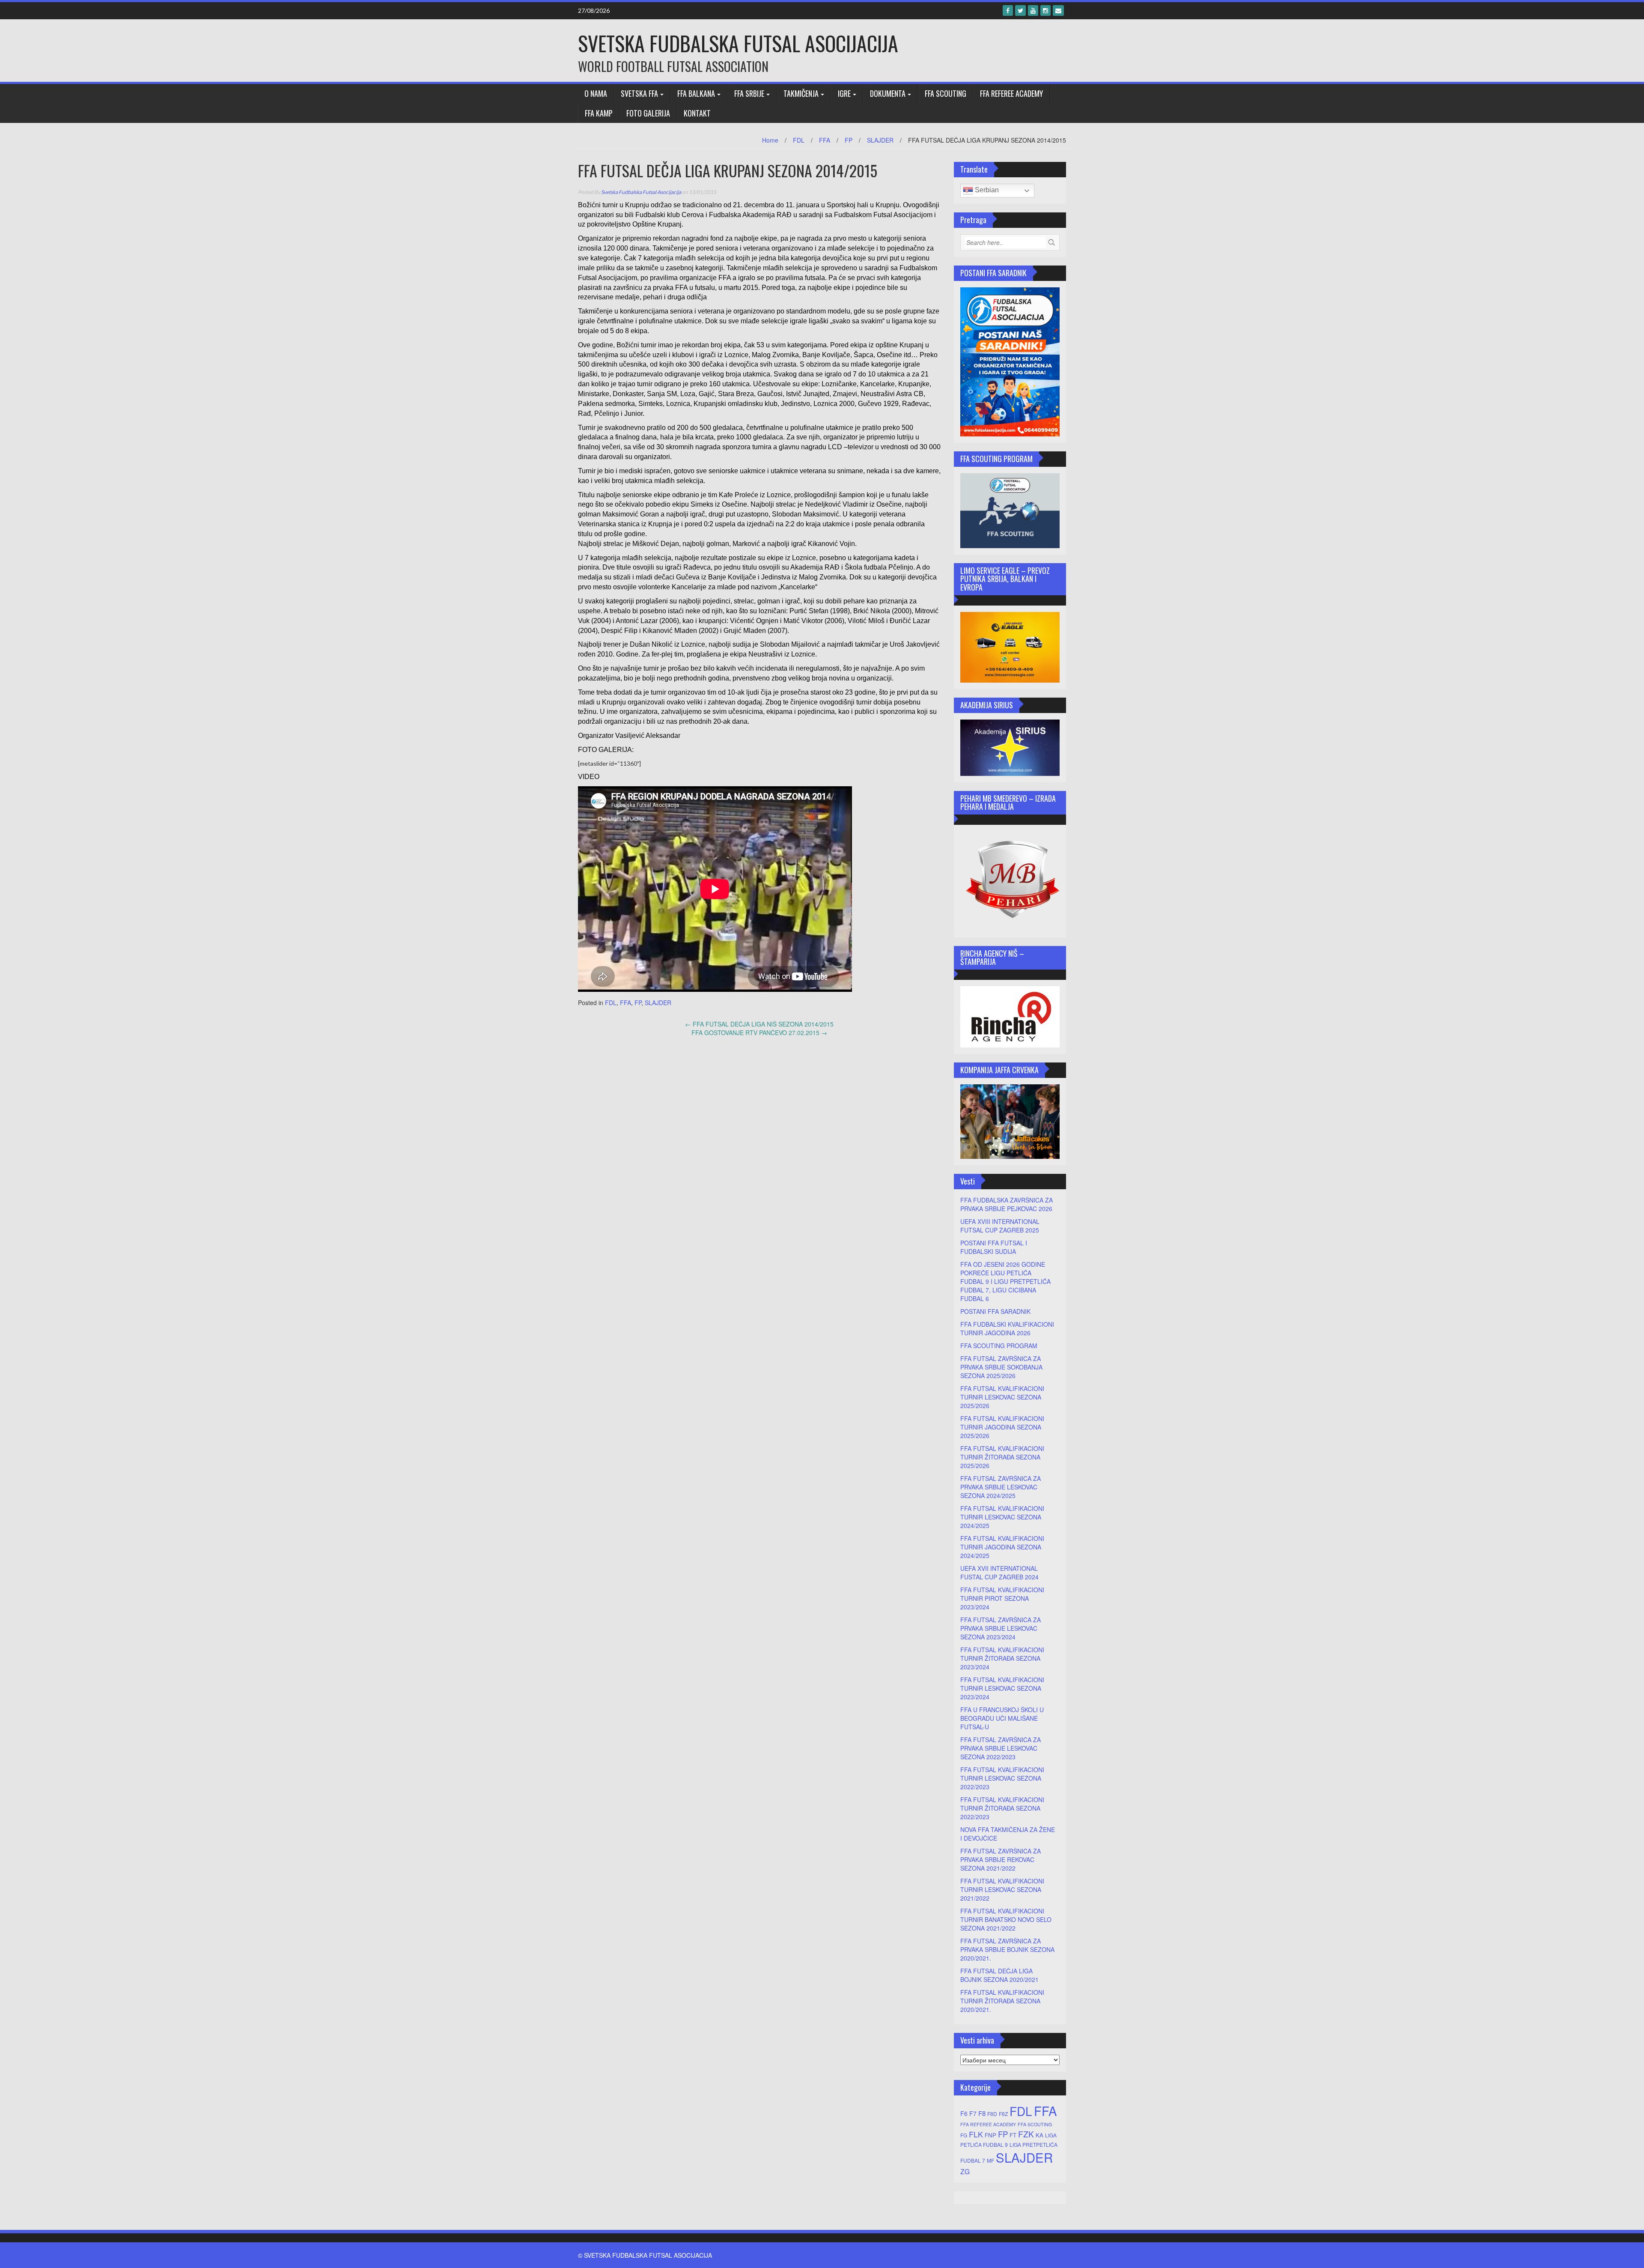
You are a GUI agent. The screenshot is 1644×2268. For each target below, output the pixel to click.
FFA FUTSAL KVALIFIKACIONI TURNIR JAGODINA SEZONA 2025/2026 (1002, 1427)
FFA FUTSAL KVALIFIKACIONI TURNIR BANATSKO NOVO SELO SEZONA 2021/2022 (1006, 1919)
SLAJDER (880, 140)
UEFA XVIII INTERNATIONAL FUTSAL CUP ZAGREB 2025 (1000, 1226)
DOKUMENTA (888, 93)
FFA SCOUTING (946, 93)
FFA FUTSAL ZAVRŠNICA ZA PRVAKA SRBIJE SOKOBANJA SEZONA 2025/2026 (1001, 1367)
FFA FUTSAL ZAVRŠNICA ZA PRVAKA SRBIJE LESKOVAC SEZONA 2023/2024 (1001, 1628)
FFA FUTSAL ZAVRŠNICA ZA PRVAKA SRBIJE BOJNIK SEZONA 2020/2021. (1007, 1949)
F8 (982, 2113)
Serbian (986, 190)
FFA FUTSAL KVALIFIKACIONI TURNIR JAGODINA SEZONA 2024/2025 (1002, 1547)
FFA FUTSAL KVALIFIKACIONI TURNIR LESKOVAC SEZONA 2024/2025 (1002, 1517)
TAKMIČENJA (801, 93)
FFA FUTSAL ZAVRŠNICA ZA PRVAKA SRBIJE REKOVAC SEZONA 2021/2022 (1001, 1859)
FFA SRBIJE (749, 93)
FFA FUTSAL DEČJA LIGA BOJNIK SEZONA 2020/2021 (999, 1975)
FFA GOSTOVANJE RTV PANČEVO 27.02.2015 (759, 1033)
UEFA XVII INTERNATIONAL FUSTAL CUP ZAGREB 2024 (999, 1573)
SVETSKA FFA (639, 93)
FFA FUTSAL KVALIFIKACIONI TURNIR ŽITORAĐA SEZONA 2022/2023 (1002, 1808)
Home (770, 140)
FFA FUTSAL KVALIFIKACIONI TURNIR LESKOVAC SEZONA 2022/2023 (1002, 1778)
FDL (799, 140)
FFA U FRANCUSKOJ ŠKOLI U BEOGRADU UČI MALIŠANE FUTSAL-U (1002, 1718)
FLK (976, 2134)
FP (849, 140)
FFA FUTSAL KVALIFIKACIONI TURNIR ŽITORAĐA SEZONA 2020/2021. (1002, 2001)
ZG (965, 2171)
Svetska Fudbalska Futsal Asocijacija (641, 192)
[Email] (1058, 10)
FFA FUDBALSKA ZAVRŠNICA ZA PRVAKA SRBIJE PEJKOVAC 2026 (1007, 1204)
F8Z (1003, 2114)
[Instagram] (1045, 10)
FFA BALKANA (696, 93)
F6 (964, 2113)
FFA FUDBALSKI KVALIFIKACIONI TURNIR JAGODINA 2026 (1007, 1328)
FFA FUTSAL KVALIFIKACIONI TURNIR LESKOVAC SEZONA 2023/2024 (1002, 1688)
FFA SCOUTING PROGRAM (999, 1346)
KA (1039, 2135)
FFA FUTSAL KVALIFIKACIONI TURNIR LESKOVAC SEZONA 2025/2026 (1002, 1397)
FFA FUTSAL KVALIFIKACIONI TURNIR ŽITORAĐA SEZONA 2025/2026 (1002, 1457)
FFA (825, 140)
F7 (973, 2113)
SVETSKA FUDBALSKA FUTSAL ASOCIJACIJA (738, 43)
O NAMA (596, 93)
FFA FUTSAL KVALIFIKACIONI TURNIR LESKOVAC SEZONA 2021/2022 (1002, 1889)
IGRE (844, 93)
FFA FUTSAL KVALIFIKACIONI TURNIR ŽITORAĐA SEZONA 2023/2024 (1002, 1658)
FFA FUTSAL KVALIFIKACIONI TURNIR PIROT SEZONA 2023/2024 (1002, 1598)
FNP (990, 2135)
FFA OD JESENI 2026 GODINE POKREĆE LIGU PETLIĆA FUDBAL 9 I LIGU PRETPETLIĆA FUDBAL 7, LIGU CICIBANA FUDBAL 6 (1005, 1281)
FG (964, 2135)
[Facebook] (1008, 10)
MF (990, 2160)
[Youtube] (1033, 10)
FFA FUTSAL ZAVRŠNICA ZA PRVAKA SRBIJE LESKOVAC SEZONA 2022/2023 (1001, 1748)
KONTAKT (697, 113)
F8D (992, 2114)
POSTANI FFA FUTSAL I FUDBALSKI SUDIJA (994, 1247)
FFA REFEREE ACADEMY (1011, 93)
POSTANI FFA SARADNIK (995, 1311)
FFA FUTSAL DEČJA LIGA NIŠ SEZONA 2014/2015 (759, 1024)
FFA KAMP (599, 113)
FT (1013, 2135)
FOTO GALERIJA (648, 113)
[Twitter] (1020, 10)
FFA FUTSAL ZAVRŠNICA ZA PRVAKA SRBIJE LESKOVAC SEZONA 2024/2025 (1001, 1487)
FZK (1026, 2134)
